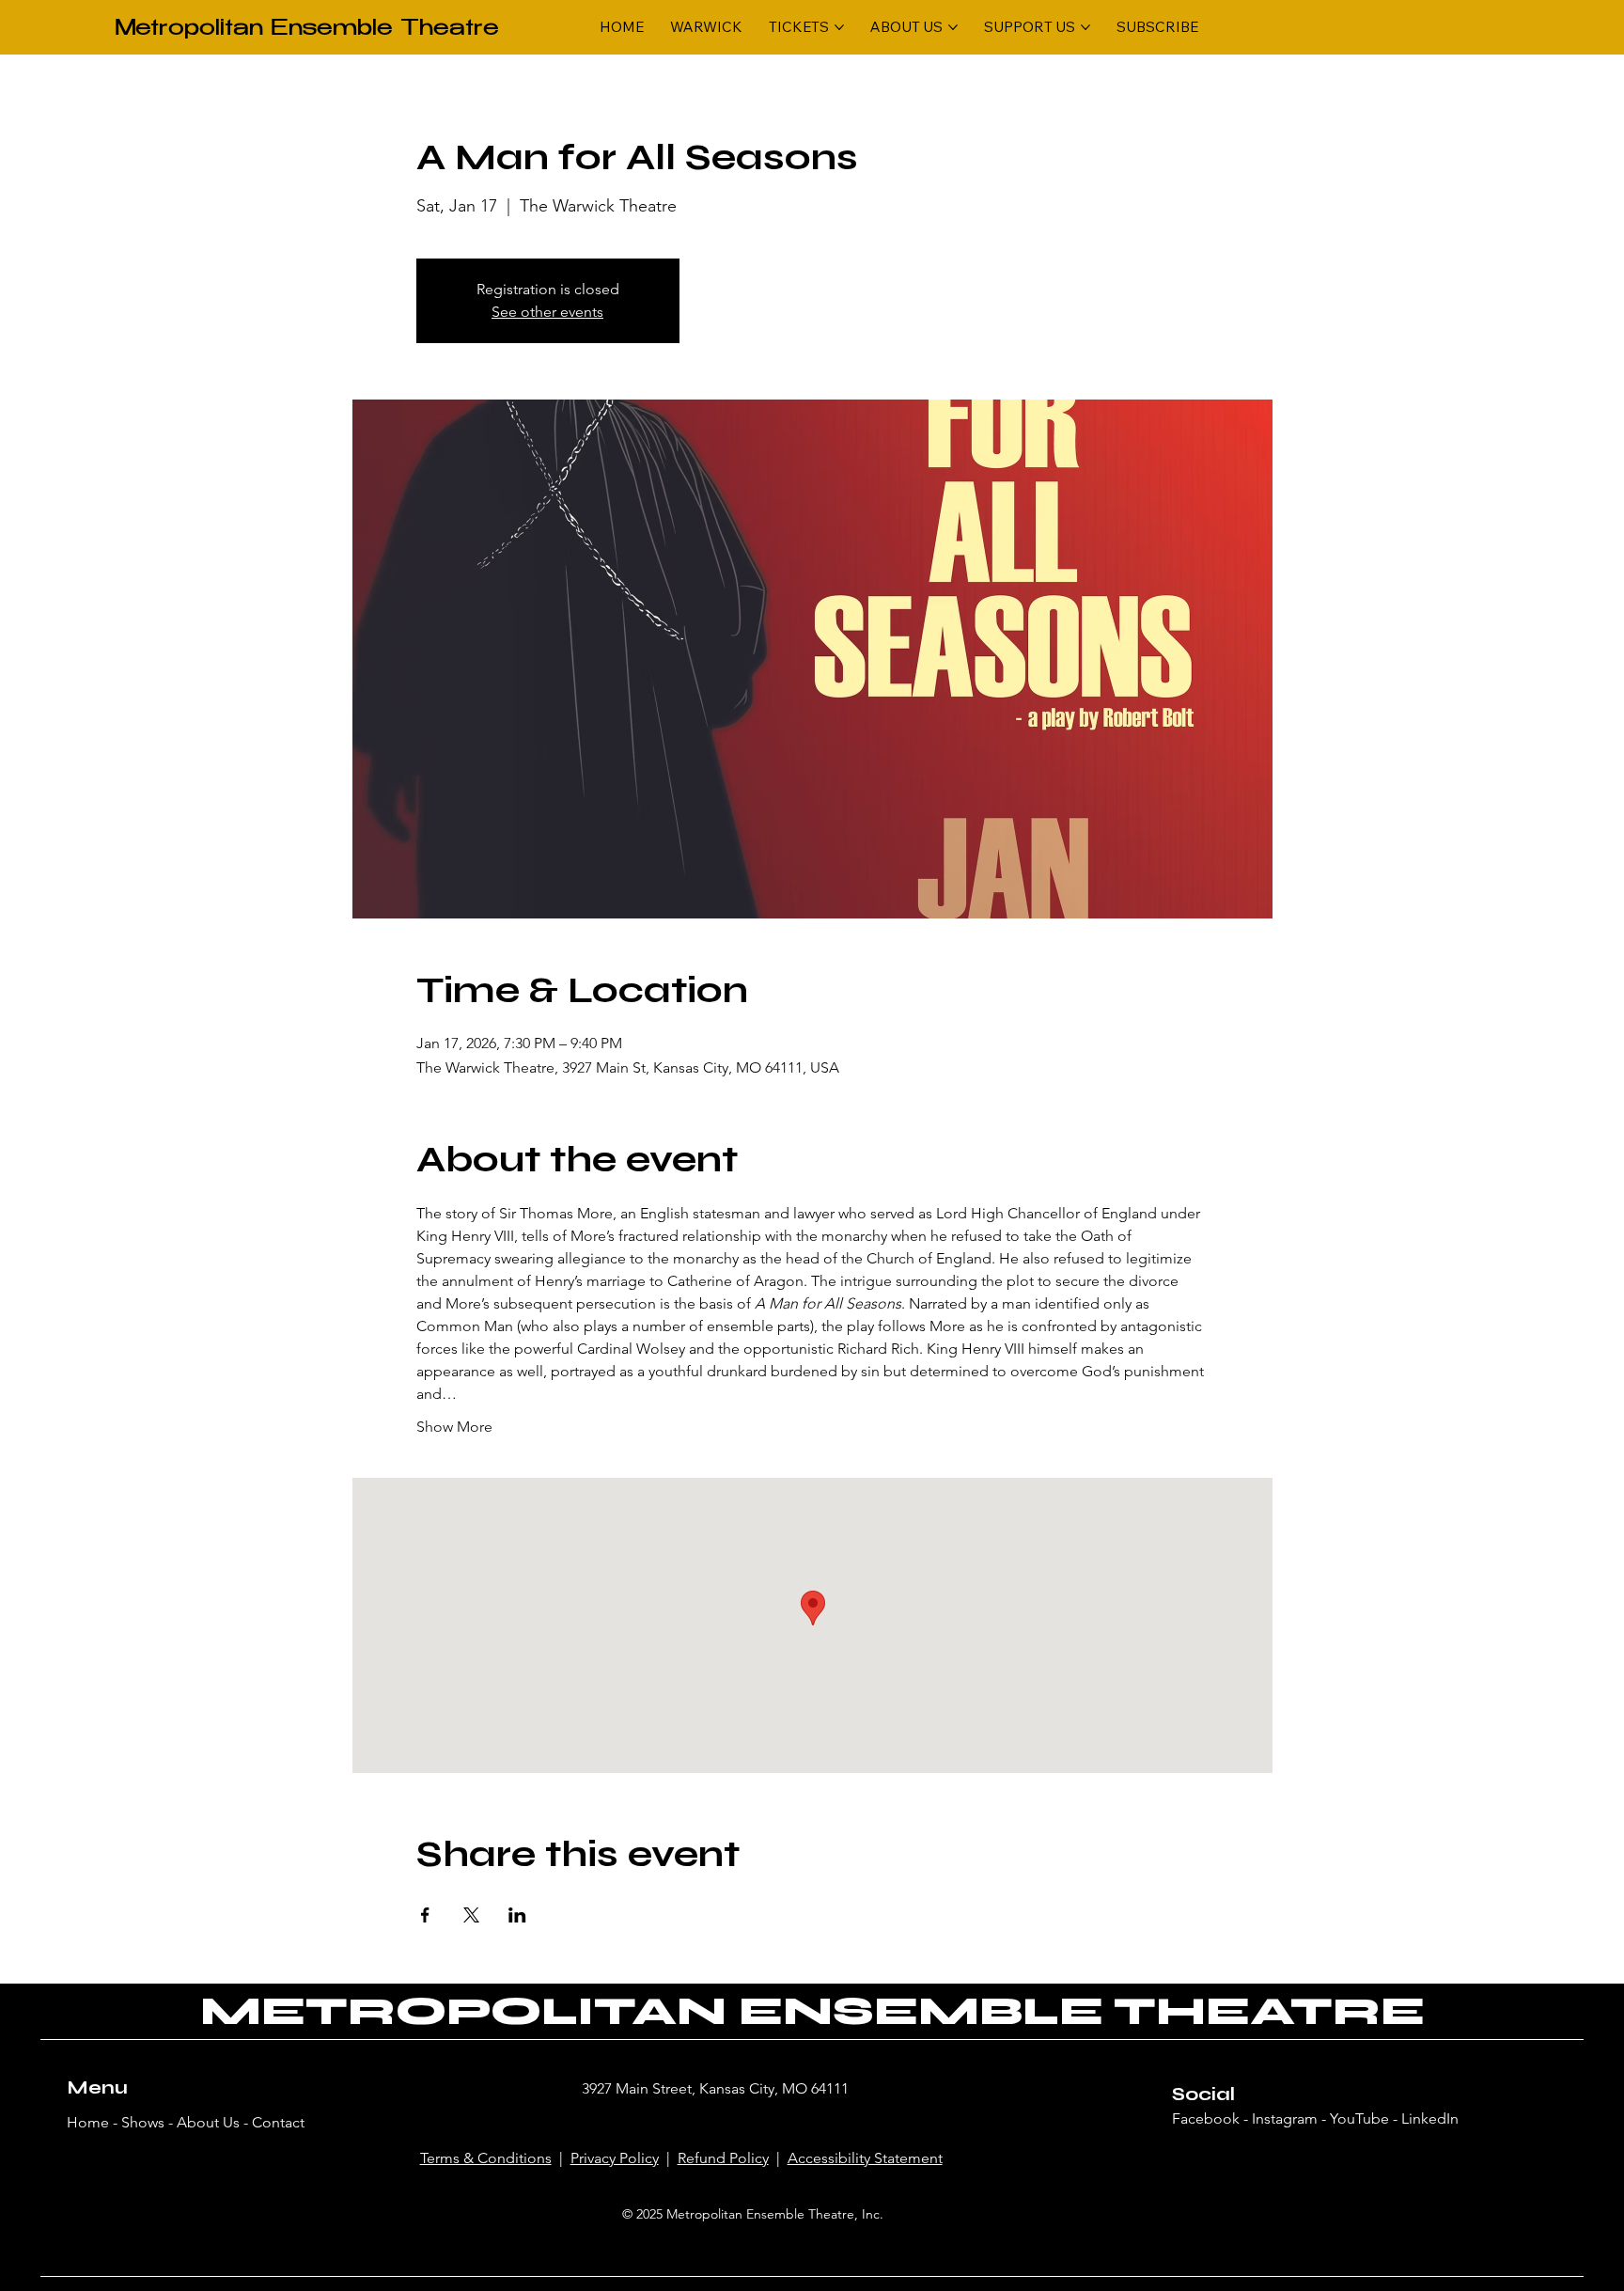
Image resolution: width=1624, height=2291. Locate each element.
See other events (547, 312)
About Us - (214, 2122)
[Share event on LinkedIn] (517, 1915)
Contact (278, 2122)
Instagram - (1291, 2118)
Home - (94, 2122)
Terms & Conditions (486, 2158)
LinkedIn (1430, 2118)
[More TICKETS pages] (839, 27)
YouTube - (1366, 2118)
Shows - (149, 2122)
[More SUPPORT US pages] (1085, 27)
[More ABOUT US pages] (953, 27)
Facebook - (1212, 2118)
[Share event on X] (471, 1915)
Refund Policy (723, 2158)
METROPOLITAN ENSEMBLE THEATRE (812, 2011)
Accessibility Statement (865, 2158)
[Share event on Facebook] (425, 1915)
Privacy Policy (615, 2158)
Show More (454, 1427)
